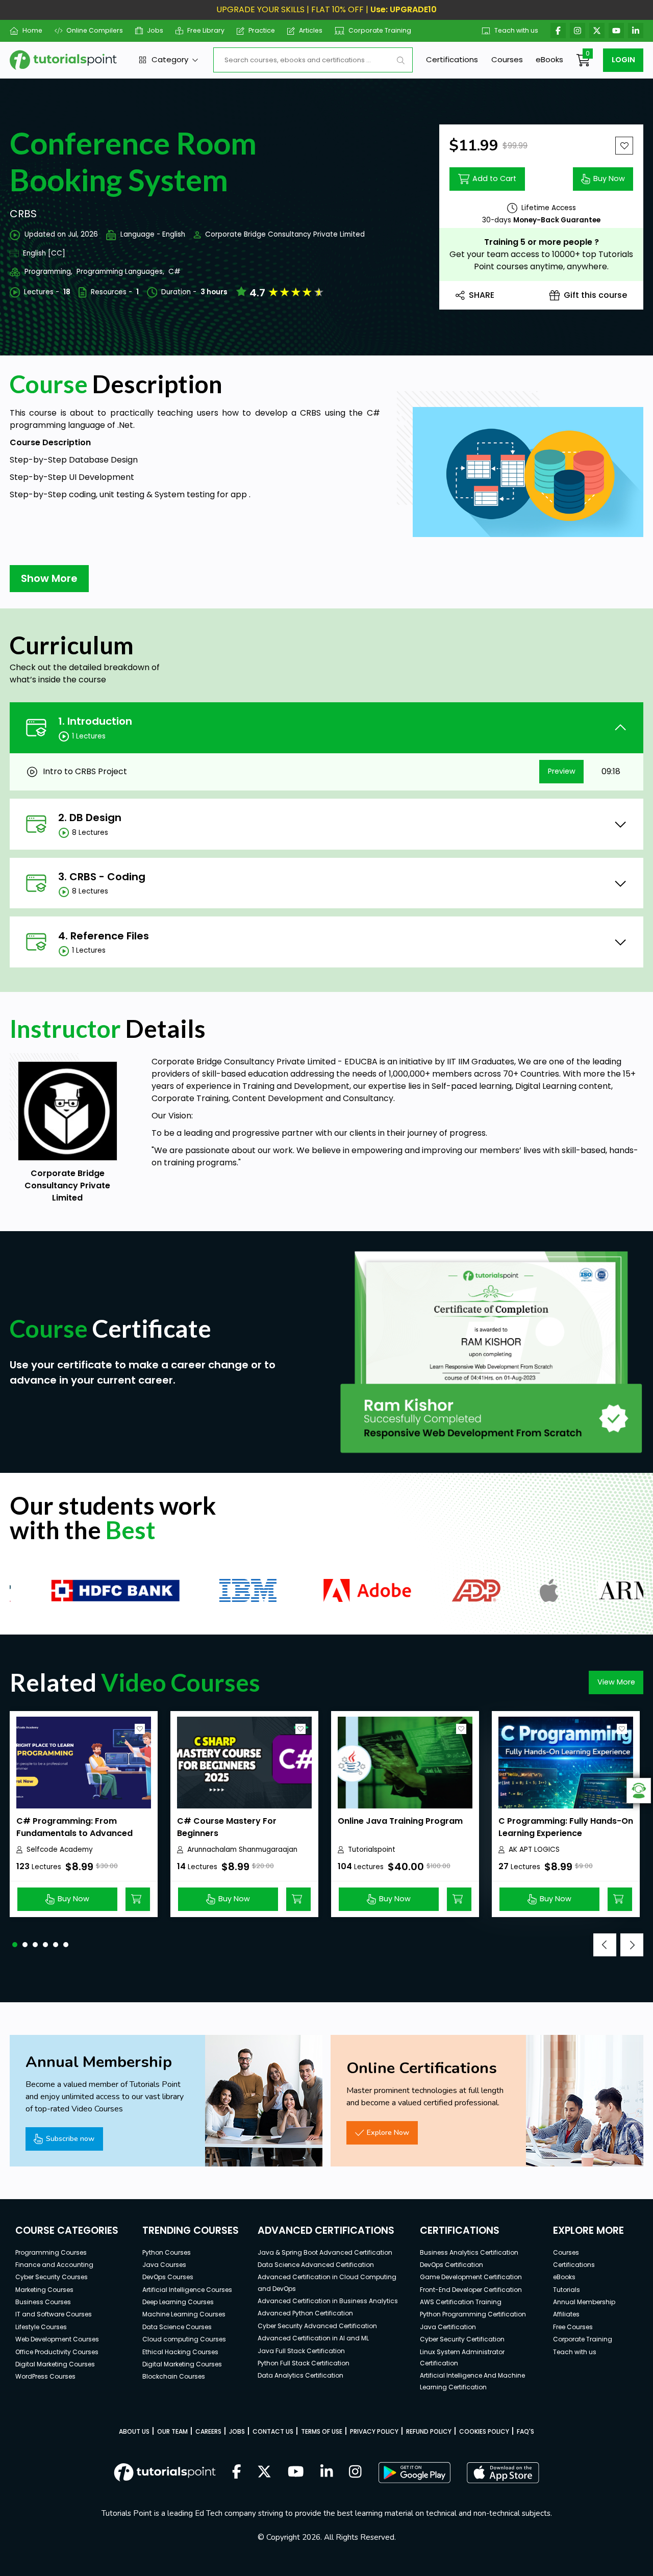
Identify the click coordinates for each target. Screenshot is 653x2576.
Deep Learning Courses (178, 2302)
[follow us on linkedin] (327, 2472)
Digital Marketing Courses (55, 2364)
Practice (262, 30)
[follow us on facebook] (237, 2472)
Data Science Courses (177, 2327)
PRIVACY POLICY (374, 2431)
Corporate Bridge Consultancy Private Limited (285, 234)
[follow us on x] (264, 2472)
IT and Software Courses (54, 2314)
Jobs (155, 30)
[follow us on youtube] (296, 2472)
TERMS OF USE (322, 2431)
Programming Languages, (120, 272)
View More (616, 1682)
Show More (49, 578)
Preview (562, 771)
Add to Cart (494, 178)
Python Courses (167, 2252)
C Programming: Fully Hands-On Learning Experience (566, 1827)
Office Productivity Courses (57, 2352)
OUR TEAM (172, 2431)
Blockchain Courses (174, 2376)
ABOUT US (134, 2431)
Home (32, 30)
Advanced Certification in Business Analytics (328, 2301)
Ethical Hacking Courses (180, 2352)
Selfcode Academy (60, 1850)
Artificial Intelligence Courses (187, 2290)
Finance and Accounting (54, 2265)
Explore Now (388, 2132)
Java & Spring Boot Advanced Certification (325, 2252)
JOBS (237, 2431)
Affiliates (566, 2314)
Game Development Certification (471, 2277)
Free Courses (573, 2327)
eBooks (549, 59)
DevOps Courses (168, 2277)
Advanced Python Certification (305, 2313)
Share (482, 295)
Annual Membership (584, 2302)
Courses (507, 59)
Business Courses (43, 2302)
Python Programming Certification (473, 2314)
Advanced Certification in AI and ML (313, 2338)
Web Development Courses (57, 2339)
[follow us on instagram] (355, 2472)
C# (174, 272)
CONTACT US (273, 2431)
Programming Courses (51, 2252)
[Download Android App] (414, 2472)
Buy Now (609, 178)
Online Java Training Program (400, 1821)
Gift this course (595, 295)
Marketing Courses (44, 2290)
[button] (15, 1945)
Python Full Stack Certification (304, 2363)
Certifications (452, 59)
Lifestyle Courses (41, 2327)
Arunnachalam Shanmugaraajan (242, 1850)
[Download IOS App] (503, 2473)
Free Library (206, 30)
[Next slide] (632, 1945)
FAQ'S (525, 2431)
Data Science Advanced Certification (316, 2265)
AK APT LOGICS (534, 1850)
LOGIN (623, 60)
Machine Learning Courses (184, 2314)
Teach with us (516, 30)
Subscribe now (70, 2138)
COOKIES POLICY (484, 2431)
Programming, (48, 272)
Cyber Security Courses (52, 2277)
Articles (311, 30)
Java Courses (164, 2265)
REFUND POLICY (429, 2431)
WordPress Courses (45, 2376)
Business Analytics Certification (469, 2252)
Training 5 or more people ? (542, 242)
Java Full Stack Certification (301, 2351)
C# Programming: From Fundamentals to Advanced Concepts (74, 1833)
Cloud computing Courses (184, 2339)
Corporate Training (380, 30)
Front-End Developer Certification (471, 2290)
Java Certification (448, 2327)
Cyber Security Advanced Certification (317, 2326)
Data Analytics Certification (300, 2375)
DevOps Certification (451, 2265)
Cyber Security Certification (462, 2339)
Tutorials (567, 2290)
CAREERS (208, 2431)
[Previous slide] (605, 1945)
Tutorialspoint (372, 1850)
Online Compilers (95, 30)
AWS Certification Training (461, 2302)
